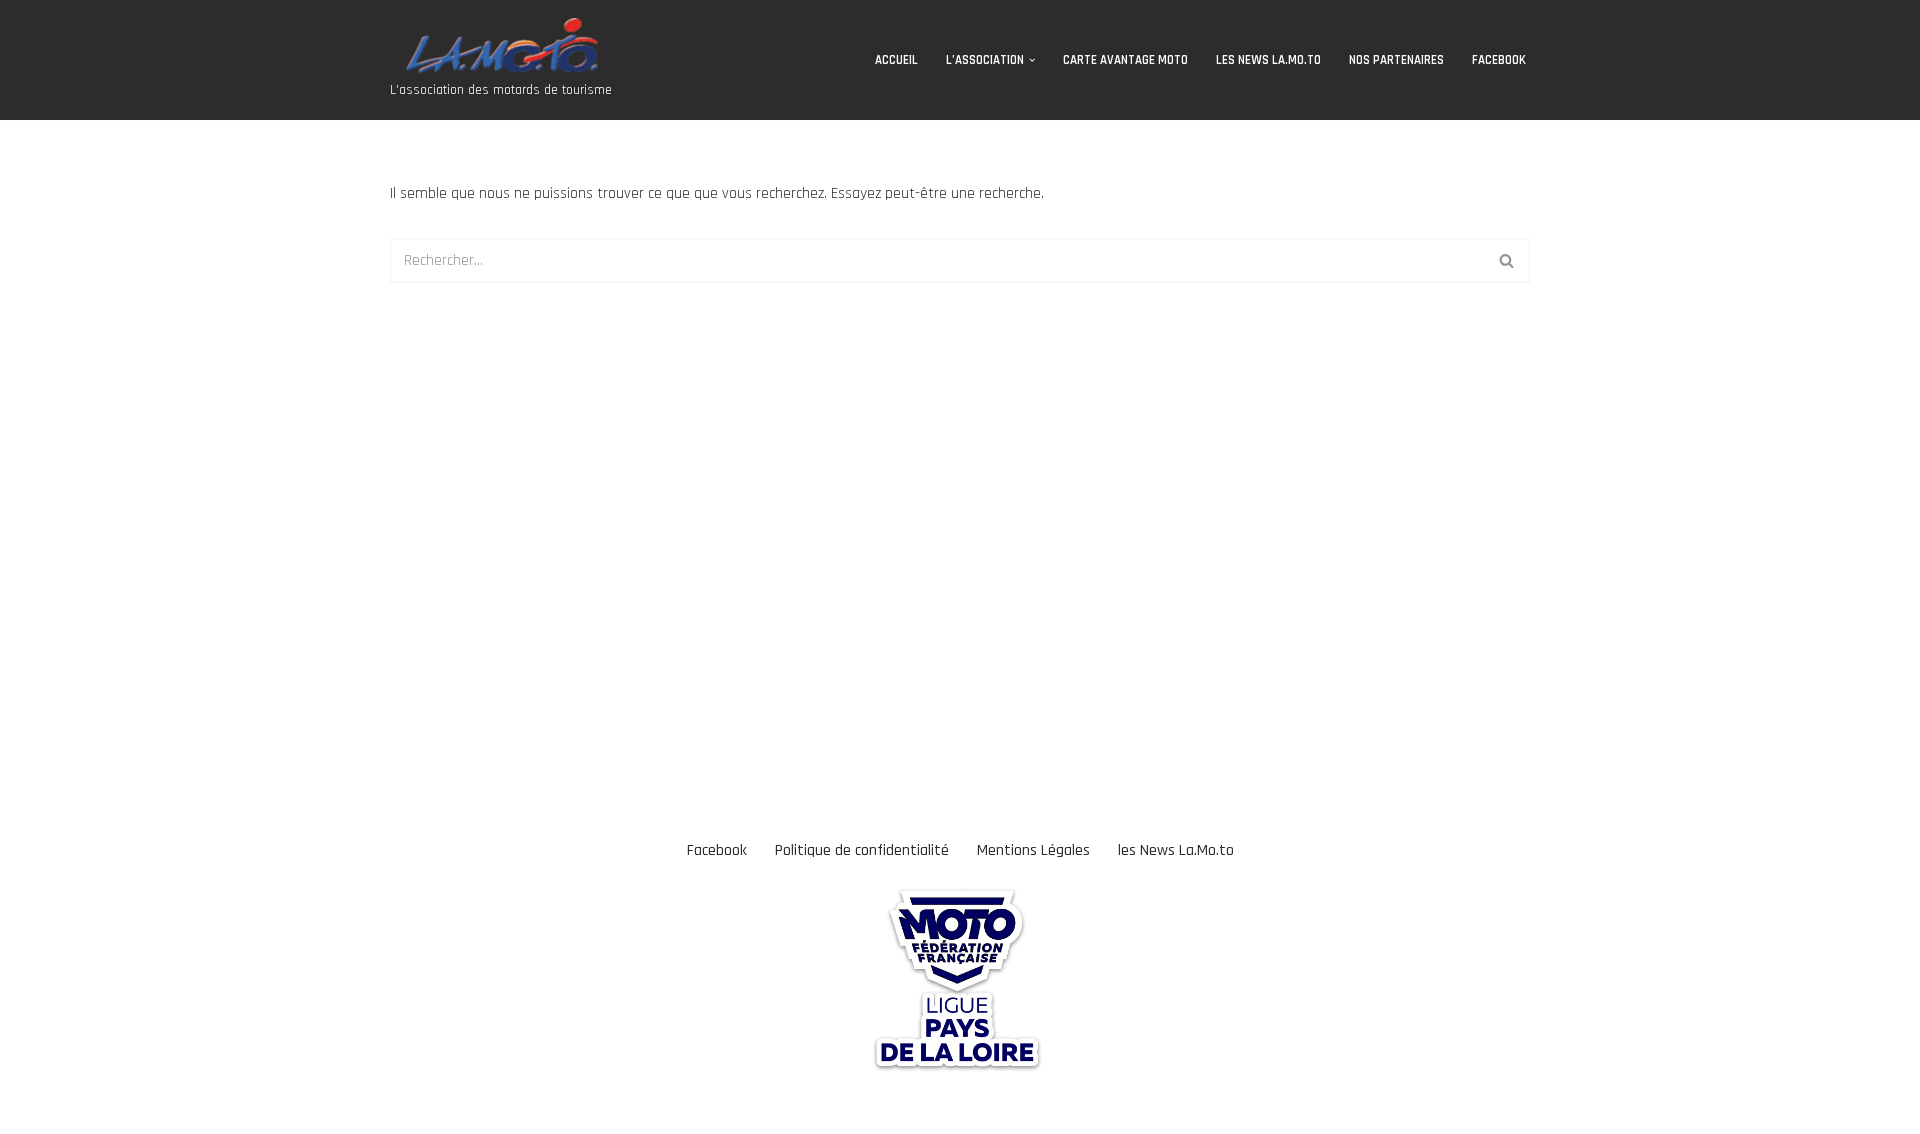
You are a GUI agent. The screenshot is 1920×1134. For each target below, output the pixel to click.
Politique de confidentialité (862, 850)
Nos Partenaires (1396, 60)
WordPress (176, 1108)
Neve (31, 1108)
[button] (1032, 60)
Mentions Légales (1033, 850)
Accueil (896, 60)
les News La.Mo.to (1268, 60)
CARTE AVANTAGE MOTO (1125, 60)
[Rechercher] (1507, 260)
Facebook (1499, 60)
